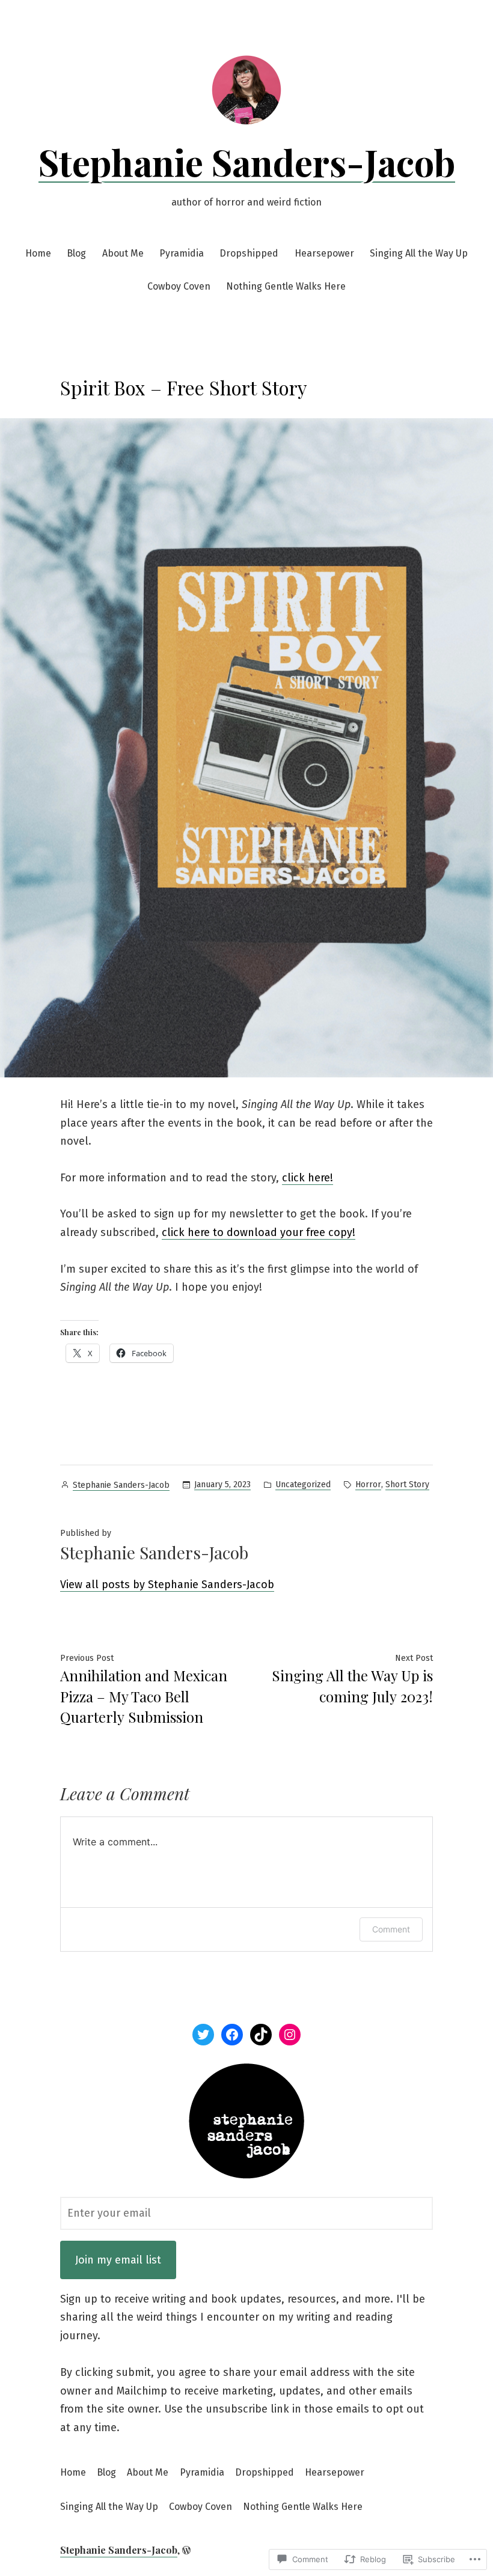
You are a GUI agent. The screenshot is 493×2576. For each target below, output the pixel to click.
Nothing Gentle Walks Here (286, 286)
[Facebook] (232, 2035)
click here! (308, 1178)
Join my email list (118, 2260)
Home (38, 253)
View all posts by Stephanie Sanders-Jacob (167, 1585)
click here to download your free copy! (259, 1232)
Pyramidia (182, 253)
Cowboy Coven (179, 286)
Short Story (407, 1484)
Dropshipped (249, 253)
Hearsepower (324, 253)
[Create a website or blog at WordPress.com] (186, 2550)
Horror (368, 1484)
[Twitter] (203, 2035)
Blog (76, 253)
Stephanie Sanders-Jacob (247, 162)
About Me (123, 253)
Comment (391, 1929)
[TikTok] (261, 2035)
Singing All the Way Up (419, 253)
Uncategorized (303, 1484)
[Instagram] (290, 2035)
